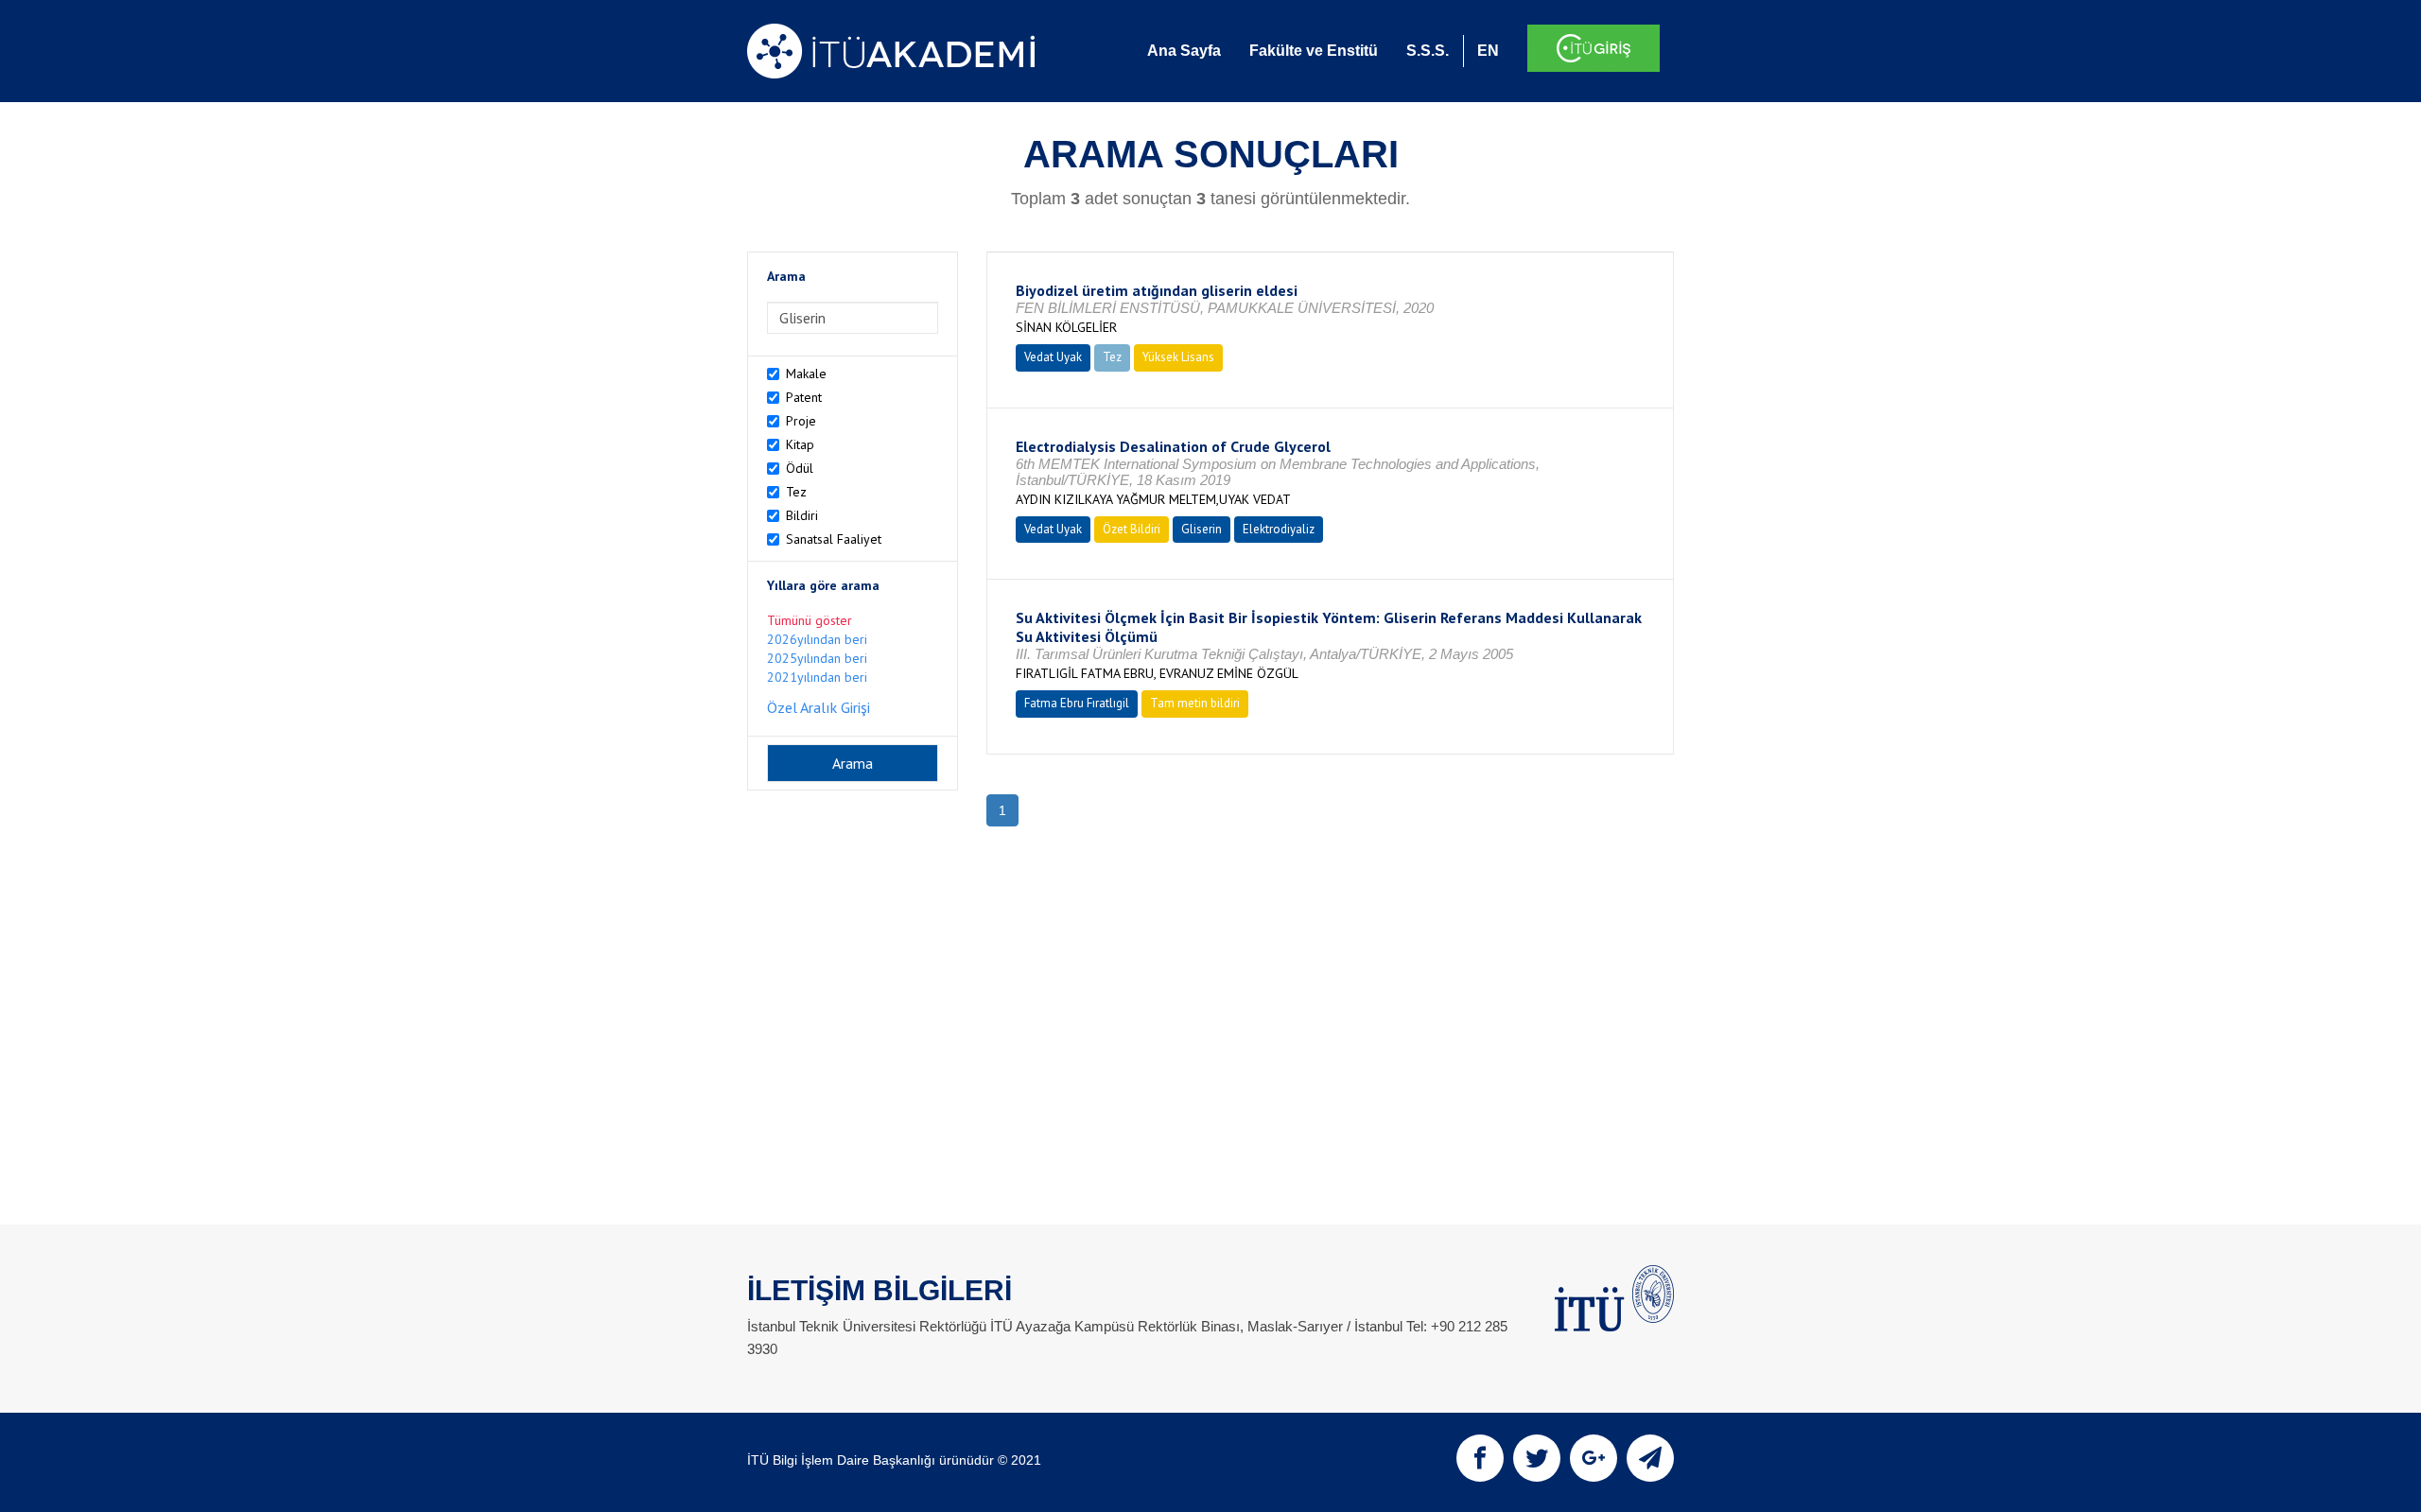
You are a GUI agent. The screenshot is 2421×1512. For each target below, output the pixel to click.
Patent (804, 397)
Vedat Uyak (1053, 357)
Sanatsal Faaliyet (834, 539)
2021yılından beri (817, 677)
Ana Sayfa (1184, 51)
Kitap (800, 444)
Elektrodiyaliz (1279, 529)
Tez (796, 492)
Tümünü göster (810, 620)
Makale (806, 374)
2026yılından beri (817, 639)
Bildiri (802, 515)
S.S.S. (1428, 51)
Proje (801, 421)
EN (1488, 51)
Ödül (800, 468)
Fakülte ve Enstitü (1314, 51)
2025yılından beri (817, 658)
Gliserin (1202, 529)
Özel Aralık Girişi (819, 707)
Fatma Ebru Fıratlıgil (1077, 703)
